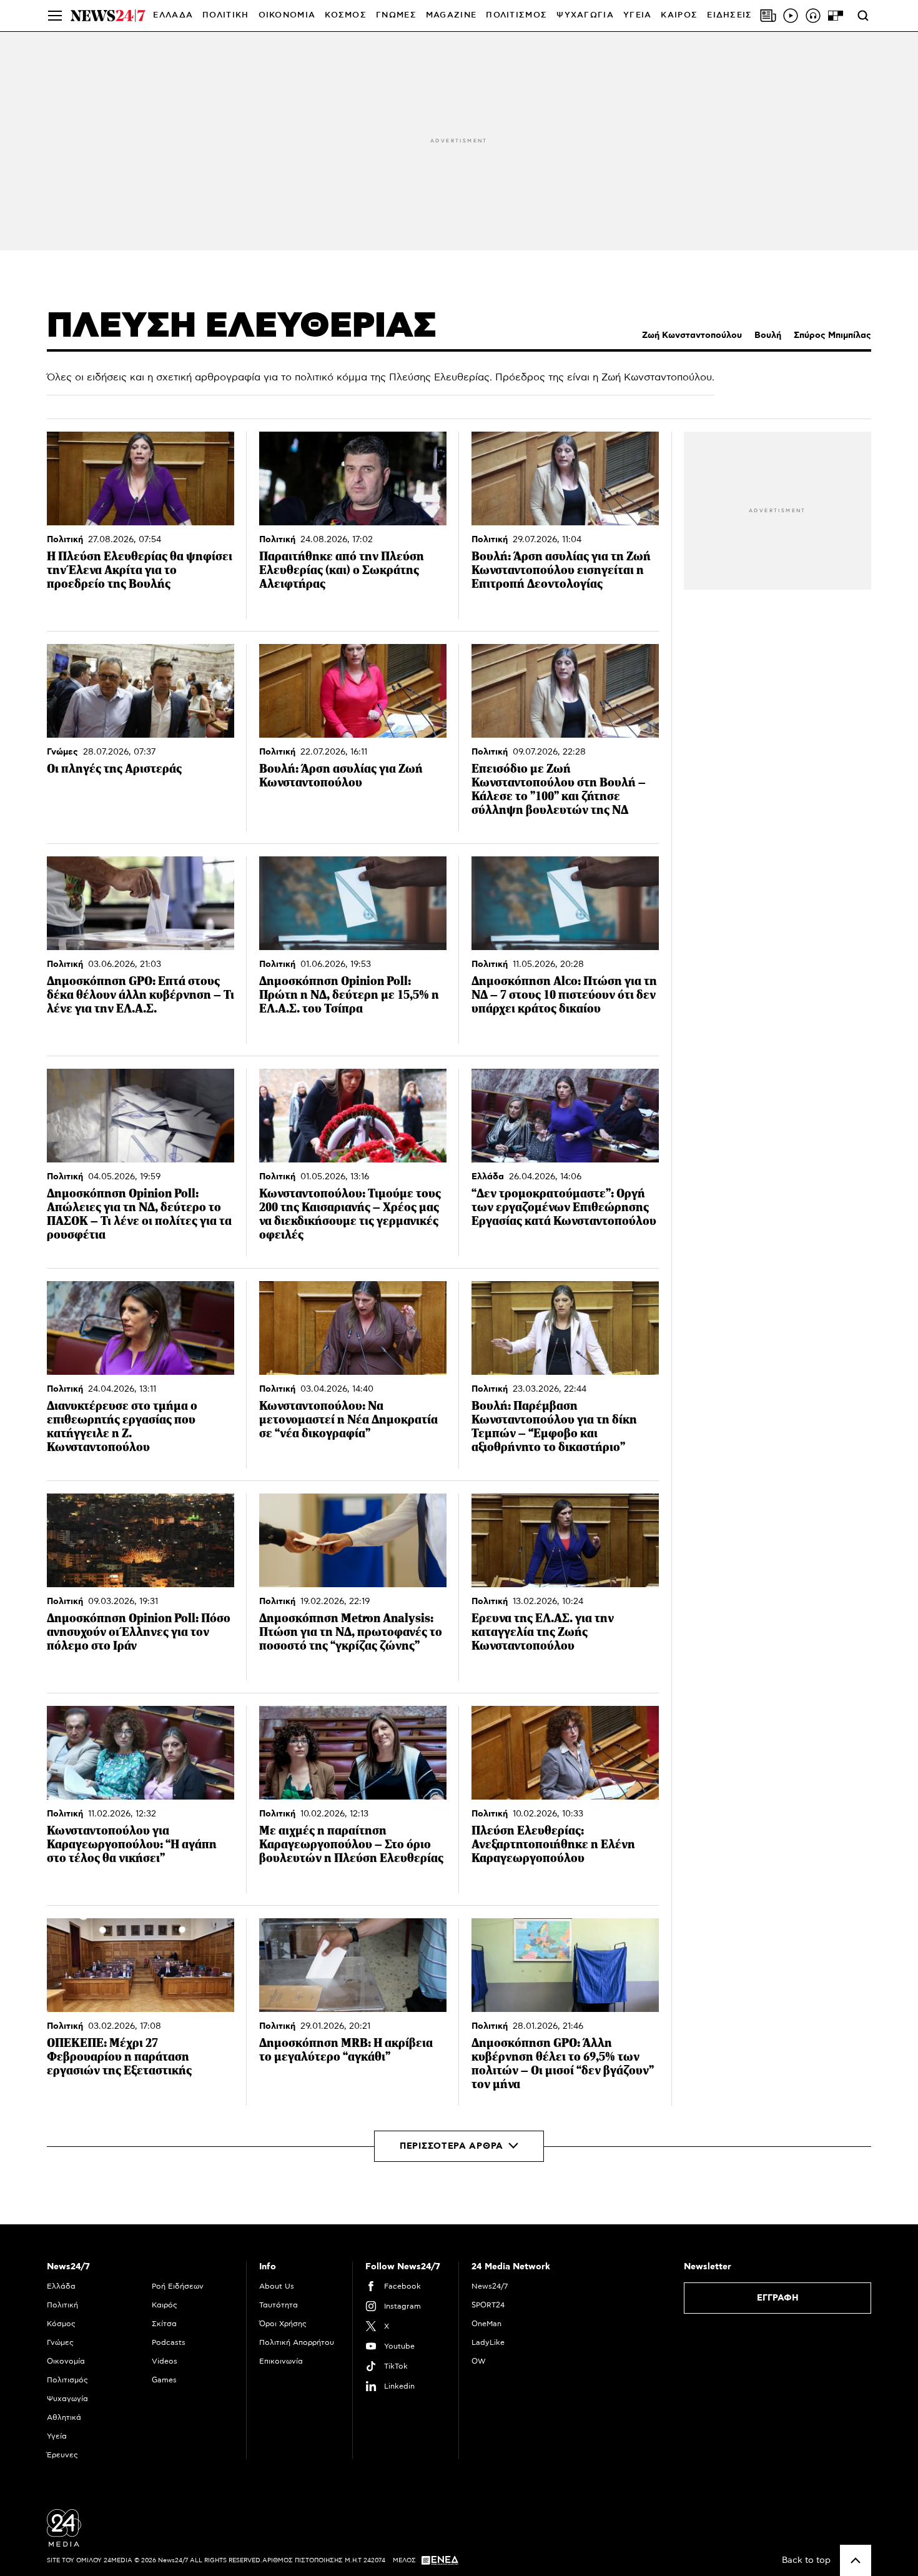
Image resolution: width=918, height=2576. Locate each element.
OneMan (486, 2324)
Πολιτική (65, 540)
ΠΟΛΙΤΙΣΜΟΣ (516, 15)
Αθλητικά (64, 2417)
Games (164, 2380)
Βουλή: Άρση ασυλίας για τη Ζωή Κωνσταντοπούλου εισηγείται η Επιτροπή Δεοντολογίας (561, 570)
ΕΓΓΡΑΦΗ (778, 2298)
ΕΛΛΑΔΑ (173, 15)
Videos (165, 2361)
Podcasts (169, 2342)
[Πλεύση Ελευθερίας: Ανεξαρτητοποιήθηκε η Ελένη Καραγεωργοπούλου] (565, 1753)
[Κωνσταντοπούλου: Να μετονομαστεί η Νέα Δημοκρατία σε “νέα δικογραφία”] (353, 1328)
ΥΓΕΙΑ (638, 15)
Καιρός (679, 15)
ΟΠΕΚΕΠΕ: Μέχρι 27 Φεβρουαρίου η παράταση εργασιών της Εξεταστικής (119, 2057)
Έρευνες (62, 2455)
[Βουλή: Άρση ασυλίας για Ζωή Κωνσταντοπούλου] (353, 691)
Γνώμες (62, 752)
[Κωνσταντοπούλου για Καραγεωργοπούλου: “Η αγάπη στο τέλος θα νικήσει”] (141, 1753)
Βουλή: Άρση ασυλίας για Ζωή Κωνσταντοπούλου (341, 775)
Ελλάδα (488, 1177)
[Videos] (791, 16)
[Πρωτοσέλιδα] (768, 16)
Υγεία (57, 2436)
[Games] (836, 16)
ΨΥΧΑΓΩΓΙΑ (585, 15)
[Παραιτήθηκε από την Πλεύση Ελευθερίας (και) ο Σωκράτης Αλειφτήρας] (353, 478)
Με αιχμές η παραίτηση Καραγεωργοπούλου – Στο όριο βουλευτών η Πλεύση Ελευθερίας (351, 1844)
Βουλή (768, 335)
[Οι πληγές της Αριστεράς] (141, 691)
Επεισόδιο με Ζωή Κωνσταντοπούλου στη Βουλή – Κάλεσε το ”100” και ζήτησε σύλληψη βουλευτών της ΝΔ (559, 789)
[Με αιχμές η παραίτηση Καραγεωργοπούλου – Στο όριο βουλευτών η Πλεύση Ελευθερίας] (353, 1753)
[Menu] (55, 16)
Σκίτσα (164, 2324)
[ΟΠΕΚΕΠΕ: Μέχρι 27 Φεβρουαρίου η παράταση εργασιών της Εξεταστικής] (141, 1965)
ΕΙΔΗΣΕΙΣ (729, 15)
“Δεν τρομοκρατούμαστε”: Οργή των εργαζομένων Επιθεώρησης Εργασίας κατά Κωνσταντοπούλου (564, 1207)
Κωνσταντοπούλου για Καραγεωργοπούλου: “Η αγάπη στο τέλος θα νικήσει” (132, 1844)
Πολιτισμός (67, 2380)
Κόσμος (61, 2324)
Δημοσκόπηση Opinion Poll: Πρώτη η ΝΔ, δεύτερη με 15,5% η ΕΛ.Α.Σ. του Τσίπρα (349, 995)
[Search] (863, 16)
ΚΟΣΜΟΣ (346, 15)
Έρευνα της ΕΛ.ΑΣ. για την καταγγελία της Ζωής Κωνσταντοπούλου (543, 1632)
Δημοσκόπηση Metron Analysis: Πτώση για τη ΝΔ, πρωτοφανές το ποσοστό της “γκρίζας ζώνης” (351, 1632)
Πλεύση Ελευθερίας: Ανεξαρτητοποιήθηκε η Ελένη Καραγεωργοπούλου (553, 1844)
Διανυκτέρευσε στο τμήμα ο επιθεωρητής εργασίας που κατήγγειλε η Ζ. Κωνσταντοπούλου (122, 1426)
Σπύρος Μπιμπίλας (832, 335)
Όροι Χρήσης (283, 2324)
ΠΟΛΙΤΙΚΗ (225, 15)
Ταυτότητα (279, 2305)
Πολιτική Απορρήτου (297, 2342)
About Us (277, 2286)
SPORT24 (488, 2305)
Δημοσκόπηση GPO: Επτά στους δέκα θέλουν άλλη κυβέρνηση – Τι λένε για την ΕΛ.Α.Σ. (141, 995)
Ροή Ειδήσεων (178, 2286)
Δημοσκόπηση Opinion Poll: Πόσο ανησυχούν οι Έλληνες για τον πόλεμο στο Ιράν (139, 1632)
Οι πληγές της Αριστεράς (114, 769)
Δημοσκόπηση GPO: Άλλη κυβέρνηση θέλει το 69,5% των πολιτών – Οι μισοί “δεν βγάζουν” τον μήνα (563, 2063)
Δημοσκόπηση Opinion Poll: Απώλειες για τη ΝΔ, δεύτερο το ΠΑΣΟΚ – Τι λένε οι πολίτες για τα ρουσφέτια (139, 1214)
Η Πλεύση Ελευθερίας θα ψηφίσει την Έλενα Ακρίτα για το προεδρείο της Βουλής (140, 570)
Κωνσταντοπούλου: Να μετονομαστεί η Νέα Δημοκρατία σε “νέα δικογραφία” (348, 1419)
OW (479, 2361)
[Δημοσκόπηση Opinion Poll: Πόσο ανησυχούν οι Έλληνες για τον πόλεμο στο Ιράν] (141, 1540)
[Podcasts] (813, 16)
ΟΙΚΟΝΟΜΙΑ (287, 15)
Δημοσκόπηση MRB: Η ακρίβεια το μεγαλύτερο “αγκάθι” (346, 2050)
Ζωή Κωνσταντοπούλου (692, 335)
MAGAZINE (451, 15)
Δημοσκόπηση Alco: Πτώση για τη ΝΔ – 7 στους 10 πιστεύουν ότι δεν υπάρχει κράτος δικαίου (564, 995)
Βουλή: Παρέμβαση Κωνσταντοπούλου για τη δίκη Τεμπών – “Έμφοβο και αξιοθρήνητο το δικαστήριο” (554, 1426)
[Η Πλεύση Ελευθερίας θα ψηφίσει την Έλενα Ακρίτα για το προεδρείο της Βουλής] (141, 478)
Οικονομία (66, 2361)
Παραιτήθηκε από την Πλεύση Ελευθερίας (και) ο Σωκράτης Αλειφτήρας (342, 570)
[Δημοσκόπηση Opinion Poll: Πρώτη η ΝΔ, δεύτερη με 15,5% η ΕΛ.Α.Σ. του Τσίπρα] (353, 903)
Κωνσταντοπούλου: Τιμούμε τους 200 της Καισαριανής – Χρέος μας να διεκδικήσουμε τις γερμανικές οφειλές (350, 1214)
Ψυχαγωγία (67, 2399)
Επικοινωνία (281, 2361)
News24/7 (490, 2286)
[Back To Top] (856, 2560)
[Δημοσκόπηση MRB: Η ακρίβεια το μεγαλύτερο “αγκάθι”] (353, 1965)
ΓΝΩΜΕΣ (396, 15)
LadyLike (488, 2342)
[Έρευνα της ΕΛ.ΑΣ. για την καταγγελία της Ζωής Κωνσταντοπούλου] (565, 1540)
